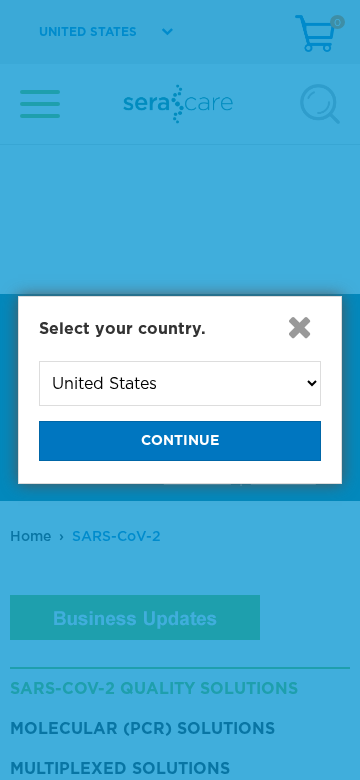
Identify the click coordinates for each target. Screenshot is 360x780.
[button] (299, 327)
